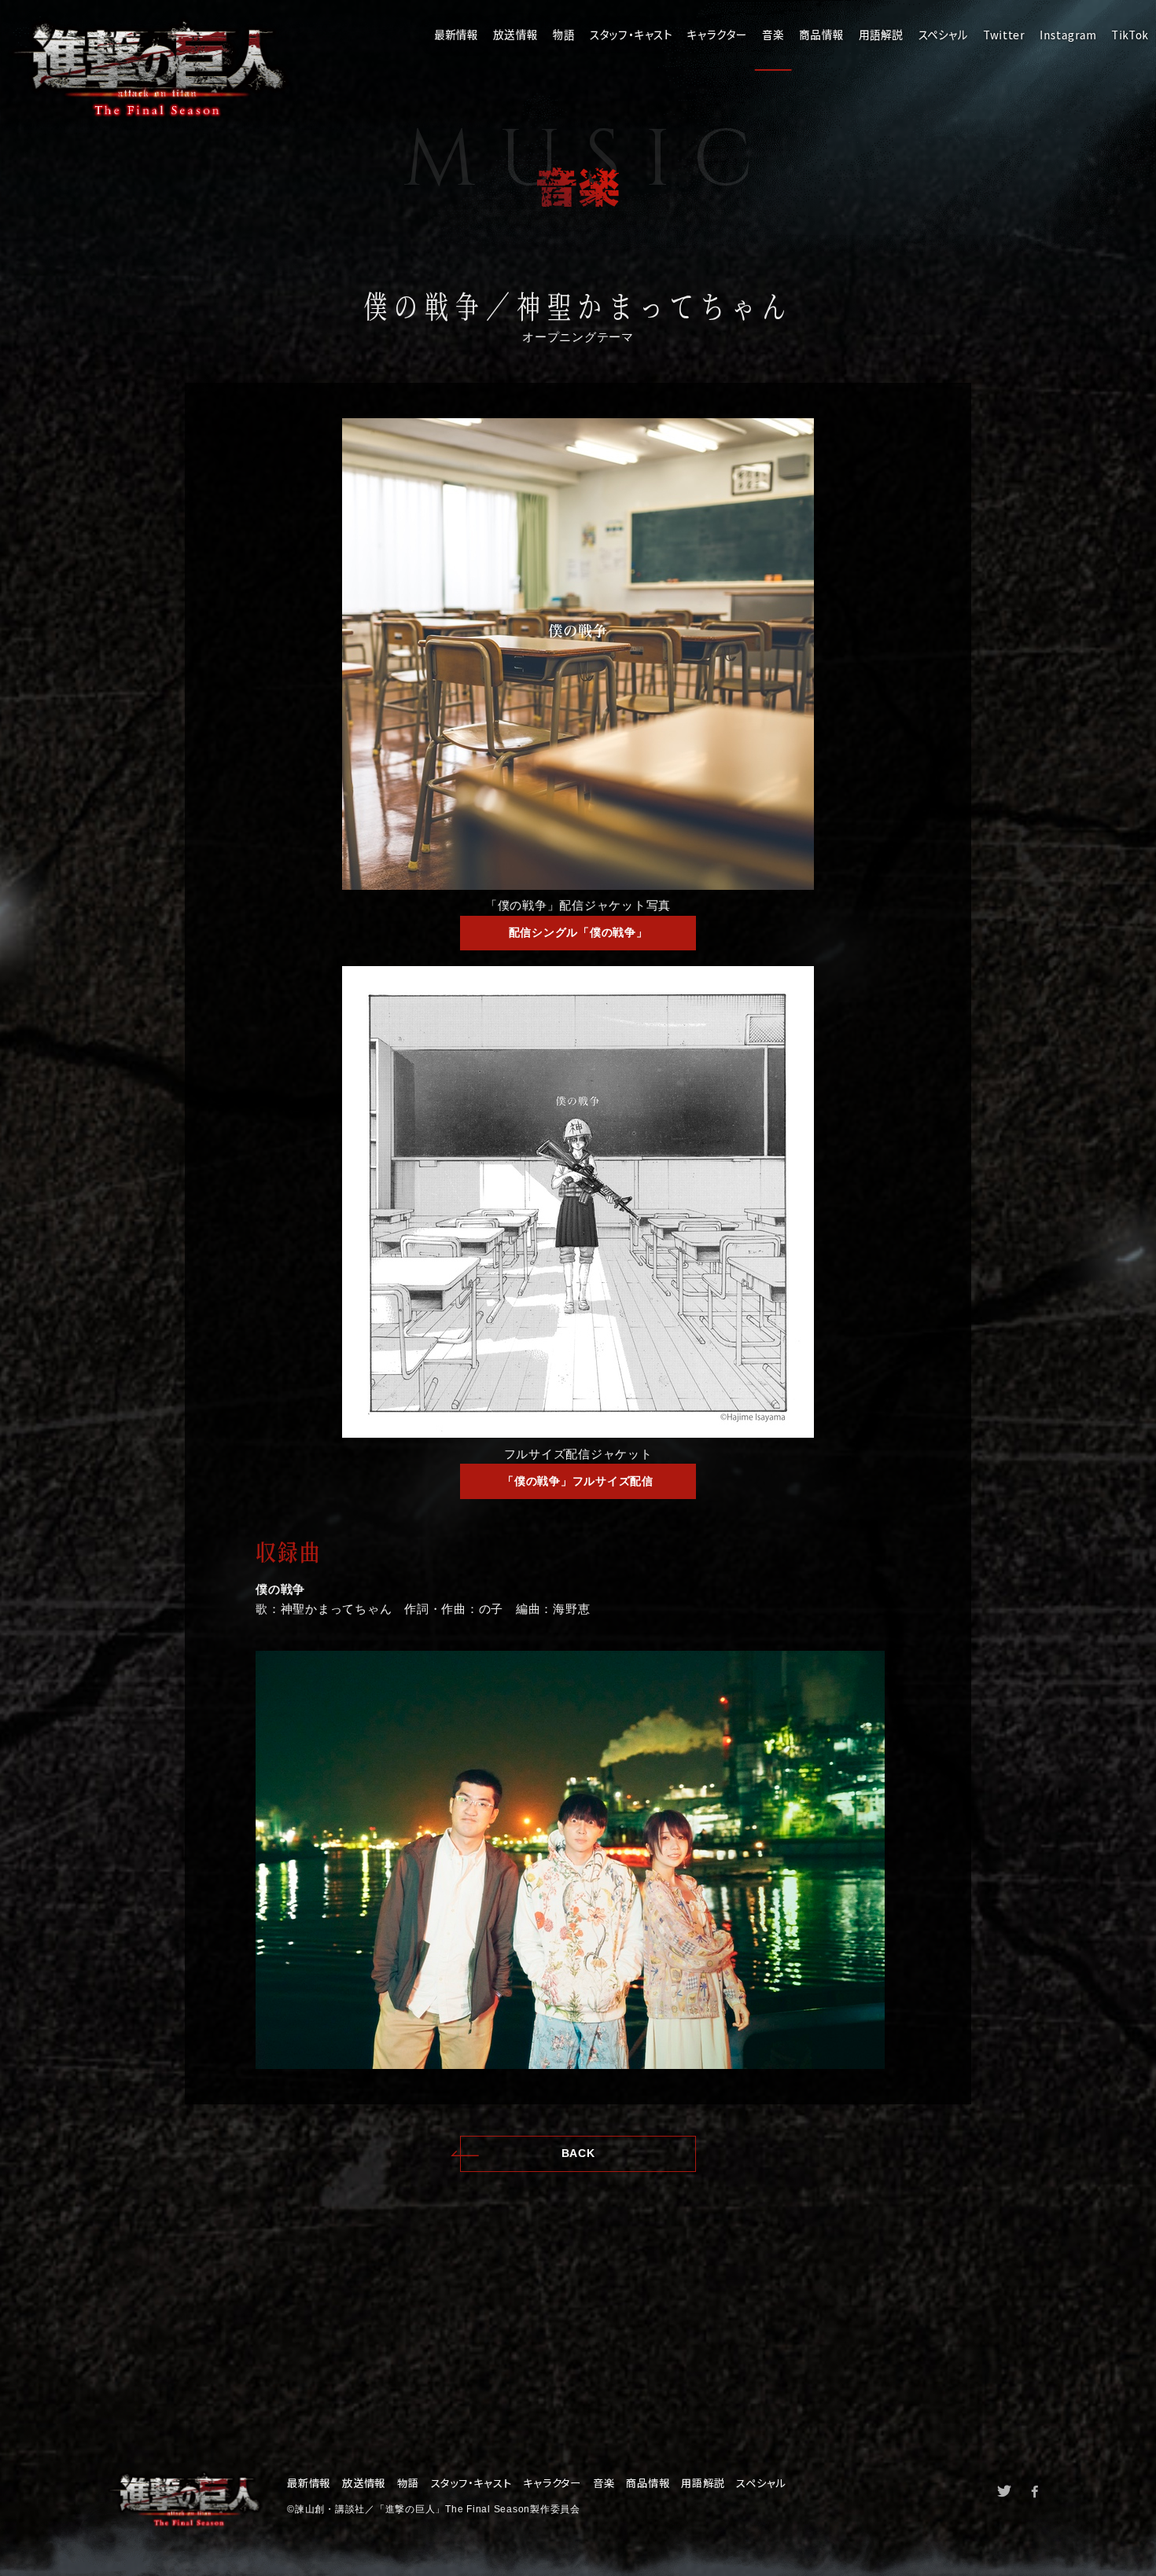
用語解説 (880, 35)
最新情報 (456, 35)
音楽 (772, 35)
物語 (563, 35)
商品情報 (821, 35)
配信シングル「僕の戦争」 (578, 933)
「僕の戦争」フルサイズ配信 (578, 1481)
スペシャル (943, 35)
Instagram (1068, 35)
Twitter (1004, 35)
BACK (578, 2153)
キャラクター (717, 35)
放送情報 (515, 35)
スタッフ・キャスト (631, 35)
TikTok (1129, 35)
